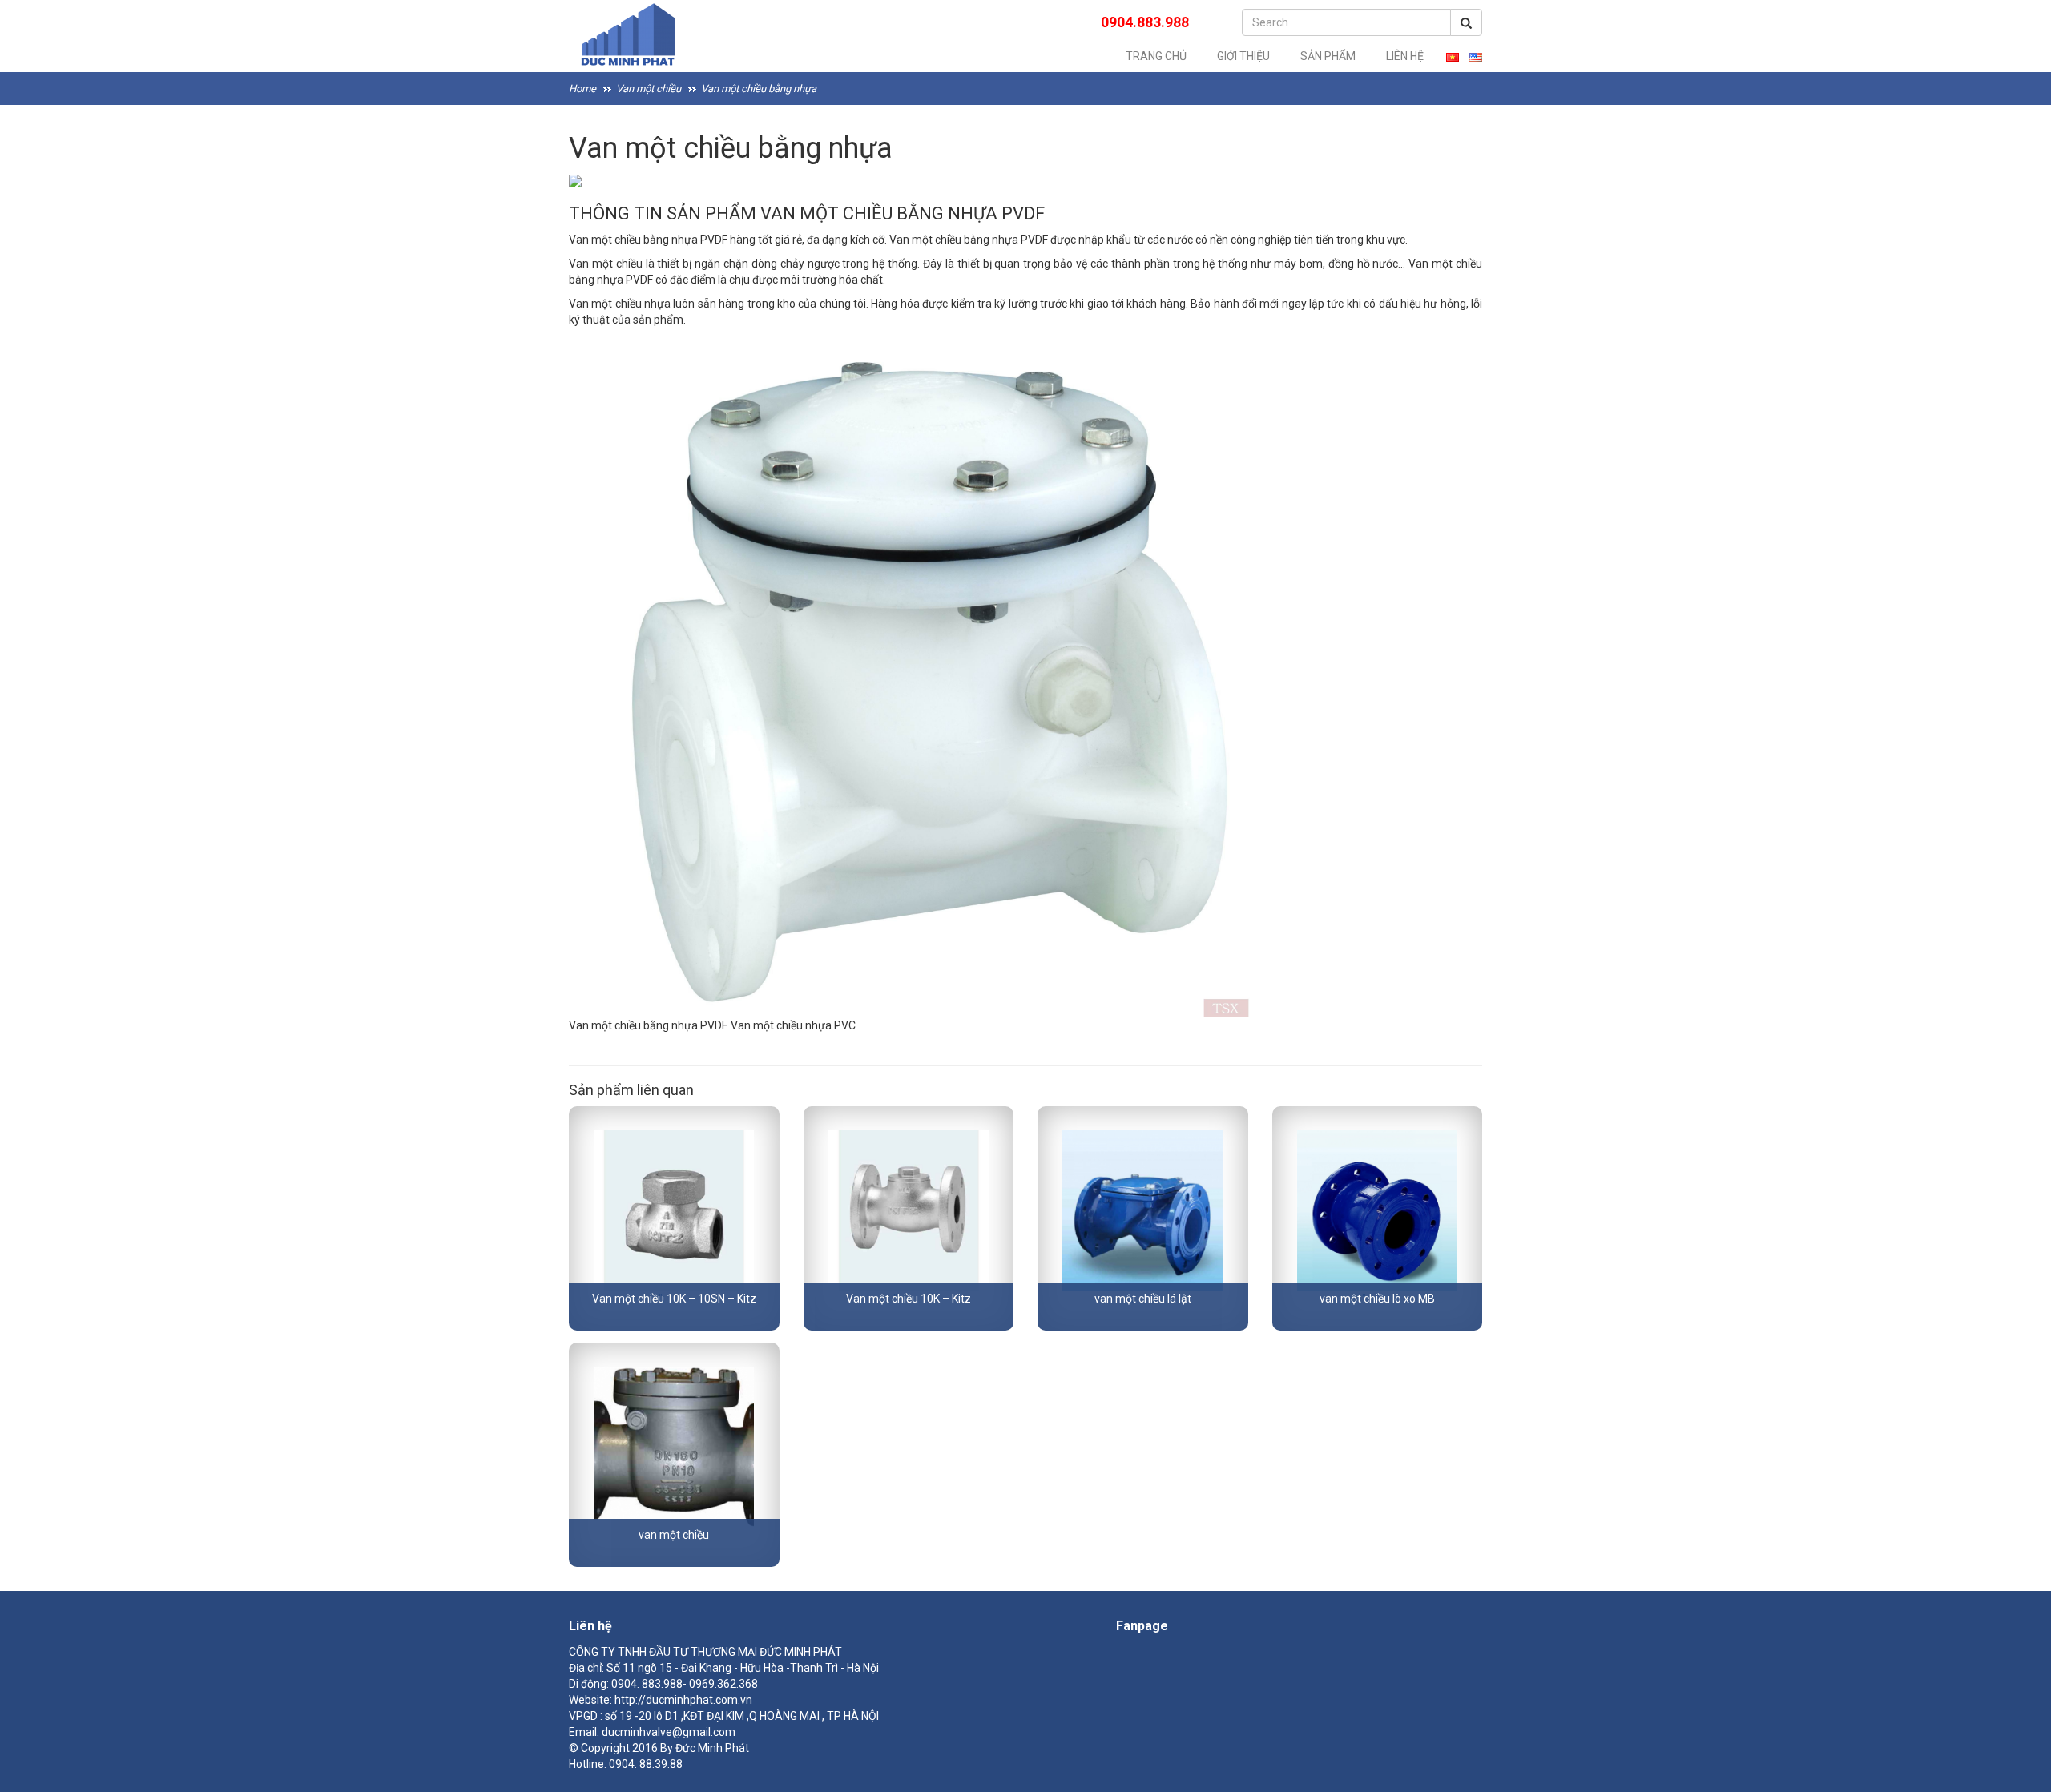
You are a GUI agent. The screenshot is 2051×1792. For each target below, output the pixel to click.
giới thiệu (1243, 56)
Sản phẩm (1328, 56)
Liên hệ (1405, 56)
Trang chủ (1156, 56)
